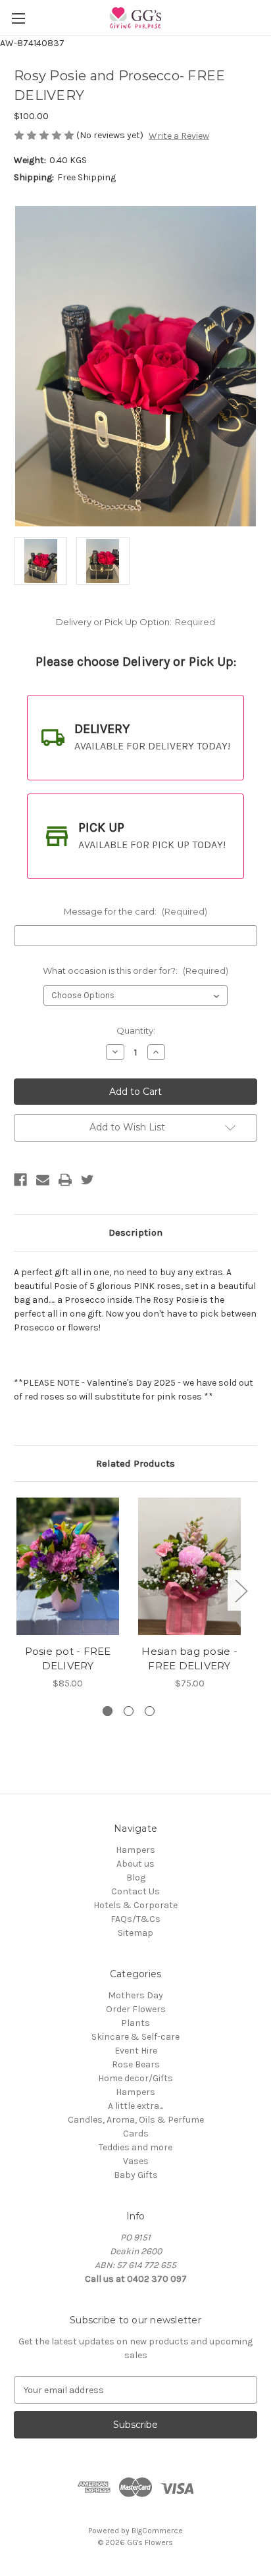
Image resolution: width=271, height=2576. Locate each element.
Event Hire (136, 2051)
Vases (136, 2161)
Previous (17, 1591)
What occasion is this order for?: (135, 971)
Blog (136, 1878)
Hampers (135, 1850)
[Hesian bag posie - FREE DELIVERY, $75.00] (189, 1566)
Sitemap (135, 1933)
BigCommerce (157, 2531)
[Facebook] (20, 1180)
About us (135, 1864)
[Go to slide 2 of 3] (129, 1711)
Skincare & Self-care (135, 2037)
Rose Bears (136, 2064)
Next (241, 1591)
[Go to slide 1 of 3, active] (108, 1711)
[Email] (43, 1180)
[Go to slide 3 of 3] (150, 1711)
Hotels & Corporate (135, 1905)
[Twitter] (87, 1180)
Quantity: (136, 1030)
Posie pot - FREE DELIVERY (68, 1659)
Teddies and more (135, 2147)
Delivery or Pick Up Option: (135, 622)
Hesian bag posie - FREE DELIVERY (189, 1659)
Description (135, 1232)
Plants (135, 2023)
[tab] (135, 738)
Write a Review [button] (179, 136)
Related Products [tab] (135, 1463)
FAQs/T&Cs (135, 1919)
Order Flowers (136, 2009)
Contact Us (135, 1891)
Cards (136, 2134)
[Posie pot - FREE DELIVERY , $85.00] (68, 1566)
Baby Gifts (136, 2175)
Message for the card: (135, 911)
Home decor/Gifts (135, 2078)
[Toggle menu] (18, 18)
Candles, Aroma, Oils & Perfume (136, 2120)
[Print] (65, 1180)
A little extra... (135, 2106)
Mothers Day (135, 1995)
